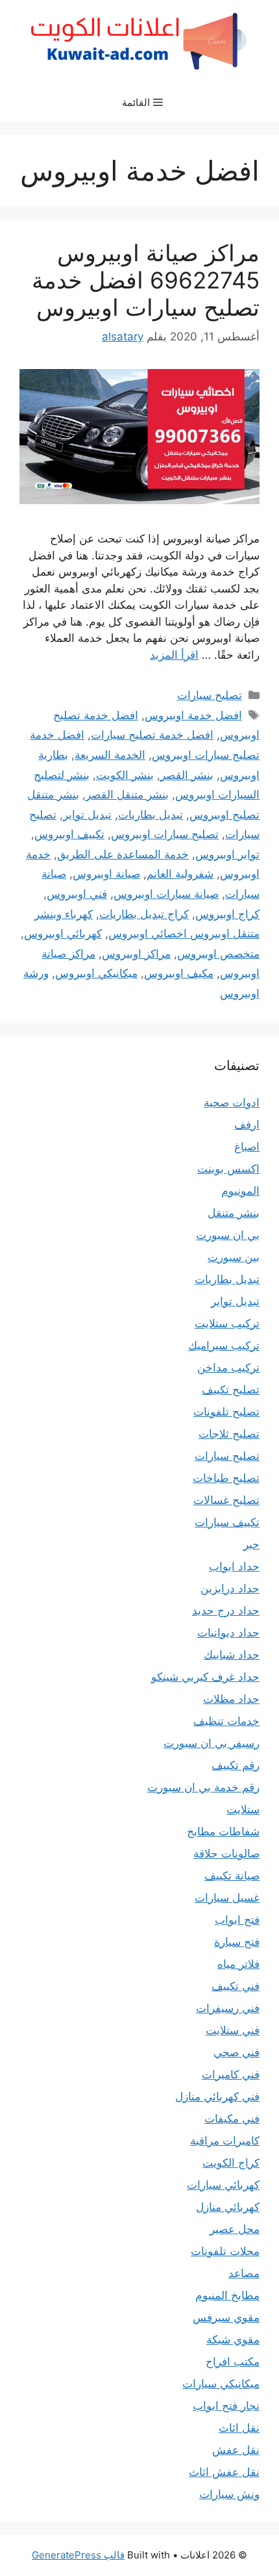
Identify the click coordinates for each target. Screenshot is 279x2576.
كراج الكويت (231, 2163)
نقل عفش (236, 2450)
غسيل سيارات (227, 1898)
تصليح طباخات (226, 1478)
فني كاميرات (231, 2074)
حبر (251, 1544)
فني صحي (237, 2052)
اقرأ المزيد (174, 655)
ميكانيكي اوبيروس (96, 973)
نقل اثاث (239, 2428)
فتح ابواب (237, 1920)
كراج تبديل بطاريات (144, 914)
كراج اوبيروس (227, 914)
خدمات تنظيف (226, 1721)
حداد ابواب (234, 1566)
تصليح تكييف (231, 1390)
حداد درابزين (230, 1588)
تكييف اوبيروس (69, 834)
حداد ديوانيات (228, 1633)
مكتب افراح (233, 2362)
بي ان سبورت (228, 1235)
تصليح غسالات (226, 1500)
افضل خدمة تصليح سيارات (152, 735)
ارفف (247, 1125)
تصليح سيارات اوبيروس (165, 834)
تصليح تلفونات (226, 1412)
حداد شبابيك (232, 1655)
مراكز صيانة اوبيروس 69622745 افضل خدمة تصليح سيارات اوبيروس (146, 280)
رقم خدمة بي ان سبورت (203, 1787)
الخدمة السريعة (110, 755)
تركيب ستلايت (227, 1323)
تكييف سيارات (227, 1522)
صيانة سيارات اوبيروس (166, 894)
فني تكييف (236, 1986)
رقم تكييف (236, 1765)
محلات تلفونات (225, 2251)
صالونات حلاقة (226, 1854)
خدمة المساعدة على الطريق (123, 854)
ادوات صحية (232, 1103)
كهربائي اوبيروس (63, 934)
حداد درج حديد (226, 1611)
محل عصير (235, 2229)
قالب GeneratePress (78, 2555)
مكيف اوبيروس (179, 973)
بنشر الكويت (125, 775)
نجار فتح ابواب (226, 2406)
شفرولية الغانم (180, 874)
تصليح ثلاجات (229, 1434)
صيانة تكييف (232, 1876)
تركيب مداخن (228, 1368)
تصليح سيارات (210, 695)
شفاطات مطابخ (223, 1831)
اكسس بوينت (228, 1169)
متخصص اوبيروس (218, 954)
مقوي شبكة (233, 2340)
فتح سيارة (237, 1942)
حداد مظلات (231, 1699)
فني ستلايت (233, 2030)
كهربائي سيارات (223, 2185)
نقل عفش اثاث (224, 2472)
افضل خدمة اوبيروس (193, 715)
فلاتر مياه (238, 1964)
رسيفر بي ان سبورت (212, 1743)
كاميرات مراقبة (225, 2141)
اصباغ (247, 1147)
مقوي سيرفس (226, 2317)
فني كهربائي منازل (217, 2097)
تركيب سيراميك (224, 1345)
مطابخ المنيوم (227, 2295)
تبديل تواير (87, 815)
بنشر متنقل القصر (127, 795)
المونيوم (240, 1191)
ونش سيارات (229, 2494)
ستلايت (243, 1809)
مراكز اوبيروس (136, 954)
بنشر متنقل (234, 1213)
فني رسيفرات (228, 2008)
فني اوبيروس (77, 894)
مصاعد (244, 2273)
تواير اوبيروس (227, 854)
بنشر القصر (187, 775)
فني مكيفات (232, 2119)
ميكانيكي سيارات (221, 2384)
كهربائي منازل (228, 2207)
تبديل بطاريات (151, 815)
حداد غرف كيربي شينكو (205, 1677)
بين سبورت (234, 1257)
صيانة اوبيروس (106, 874)
